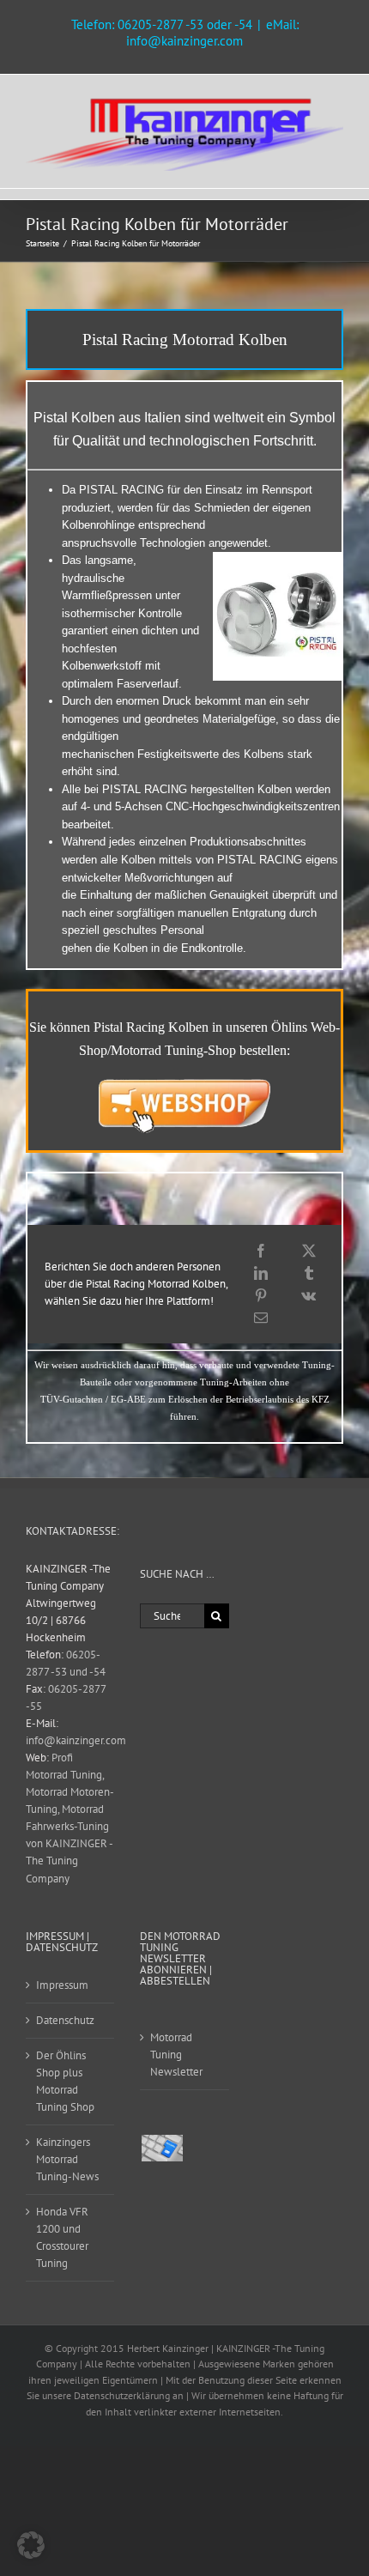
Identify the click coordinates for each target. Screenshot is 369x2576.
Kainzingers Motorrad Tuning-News (67, 2159)
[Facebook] (261, 1251)
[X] (309, 1251)
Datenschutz (65, 2020)
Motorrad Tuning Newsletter (176, 2055)
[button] (31, 2545)
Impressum (62, 1985)
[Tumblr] (309, 1273)
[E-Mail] (261, 1318)
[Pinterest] (261, 1295)
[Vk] (309, 1295)
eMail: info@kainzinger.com (212, 33)
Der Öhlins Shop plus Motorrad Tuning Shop (65, 2081)
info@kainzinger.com (76, 1740)
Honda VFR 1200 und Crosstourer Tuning (62, 2237)
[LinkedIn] (261, 1273)
